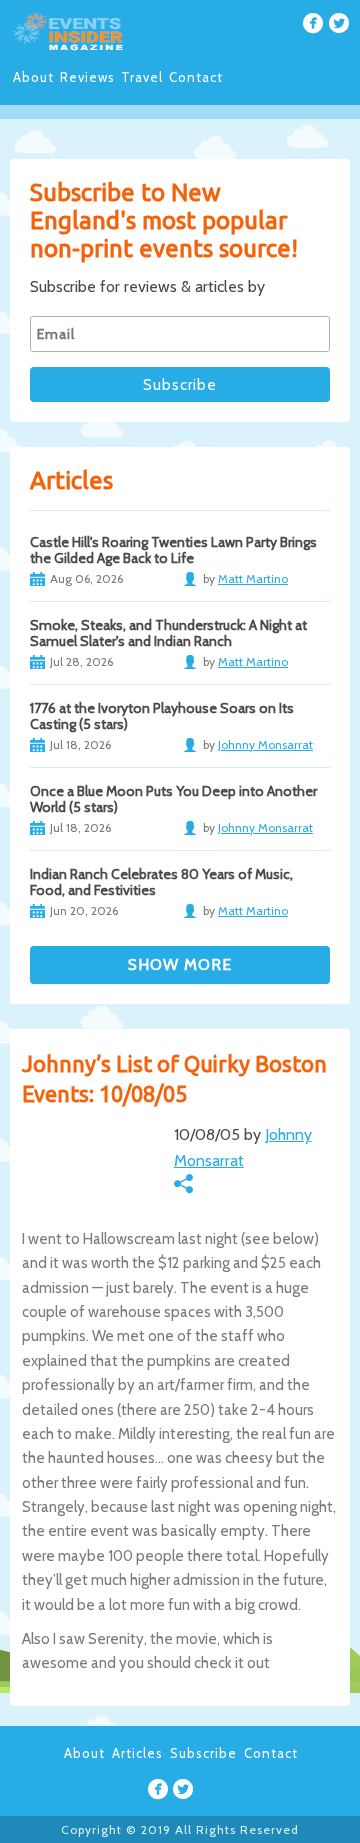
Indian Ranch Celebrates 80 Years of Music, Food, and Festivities (161, 882)
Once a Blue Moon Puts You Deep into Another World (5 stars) (173, 799)
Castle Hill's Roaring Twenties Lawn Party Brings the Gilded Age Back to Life (173, 550)
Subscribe (203, 1753)
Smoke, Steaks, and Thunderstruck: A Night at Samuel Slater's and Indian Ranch (168, 633)
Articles (137, 1753)
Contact (196, 77)
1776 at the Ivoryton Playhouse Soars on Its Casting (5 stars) (162, 716)
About (33, 77)
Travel (142, 77)
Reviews (87, 77)
